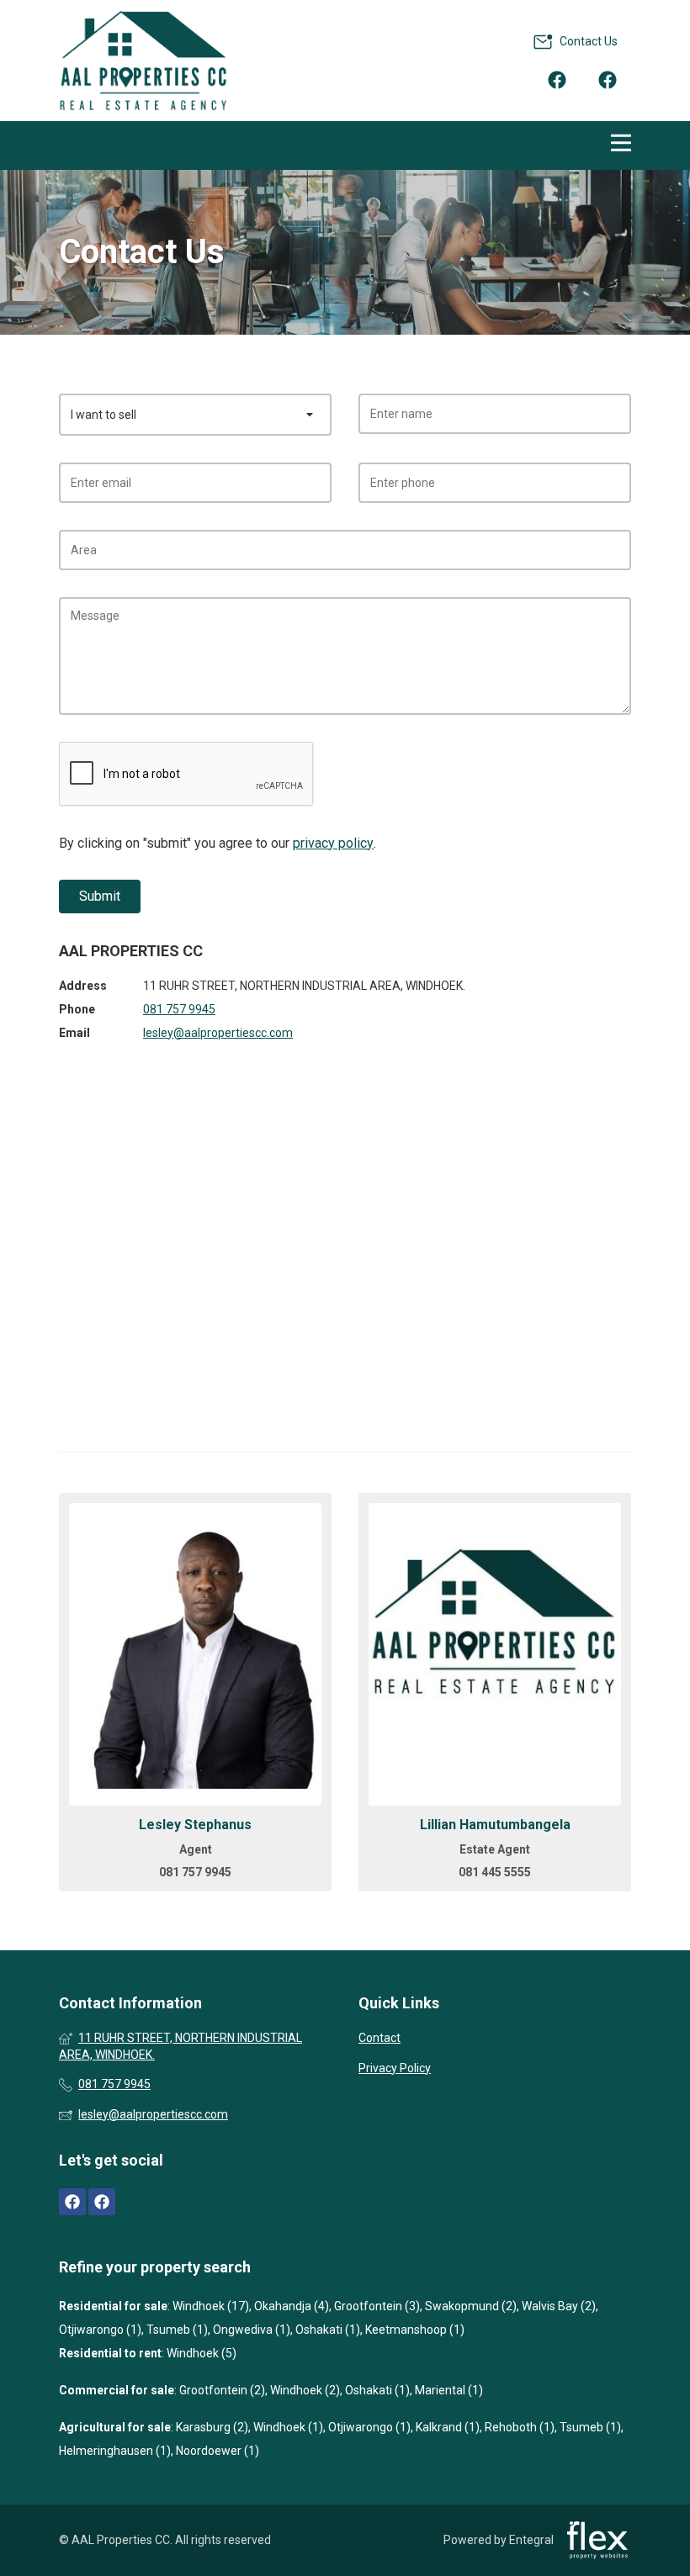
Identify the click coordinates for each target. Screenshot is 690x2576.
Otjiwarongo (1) (100, 2330)
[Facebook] (557, 79)
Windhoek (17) (211, 2306)
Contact (379, 2038)
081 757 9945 (179, 1009)
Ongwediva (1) (252, 2330)
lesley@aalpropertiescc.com (218, 1033)
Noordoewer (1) (218, 2451)
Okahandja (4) (292, 2306)
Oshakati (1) (328, 2330)
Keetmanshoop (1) (415, 2330)
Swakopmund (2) (471, 2306)
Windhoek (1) (288, 2427)
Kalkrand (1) (448, 2427)
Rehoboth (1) (520, 2427)
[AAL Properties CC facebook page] (72, 2202)
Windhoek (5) (202, 2353)
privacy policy (333, 843)
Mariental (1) (449, 2390)
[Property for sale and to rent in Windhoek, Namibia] (143, 61)
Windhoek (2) (305, 2390)
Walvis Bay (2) (559, 2306)
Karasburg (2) (212, 2427)
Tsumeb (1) (177, 2330)
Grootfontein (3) (377, 2306)
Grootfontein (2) (222, 2390)
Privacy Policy (395, 2068)
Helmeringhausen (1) (115, 2451)
